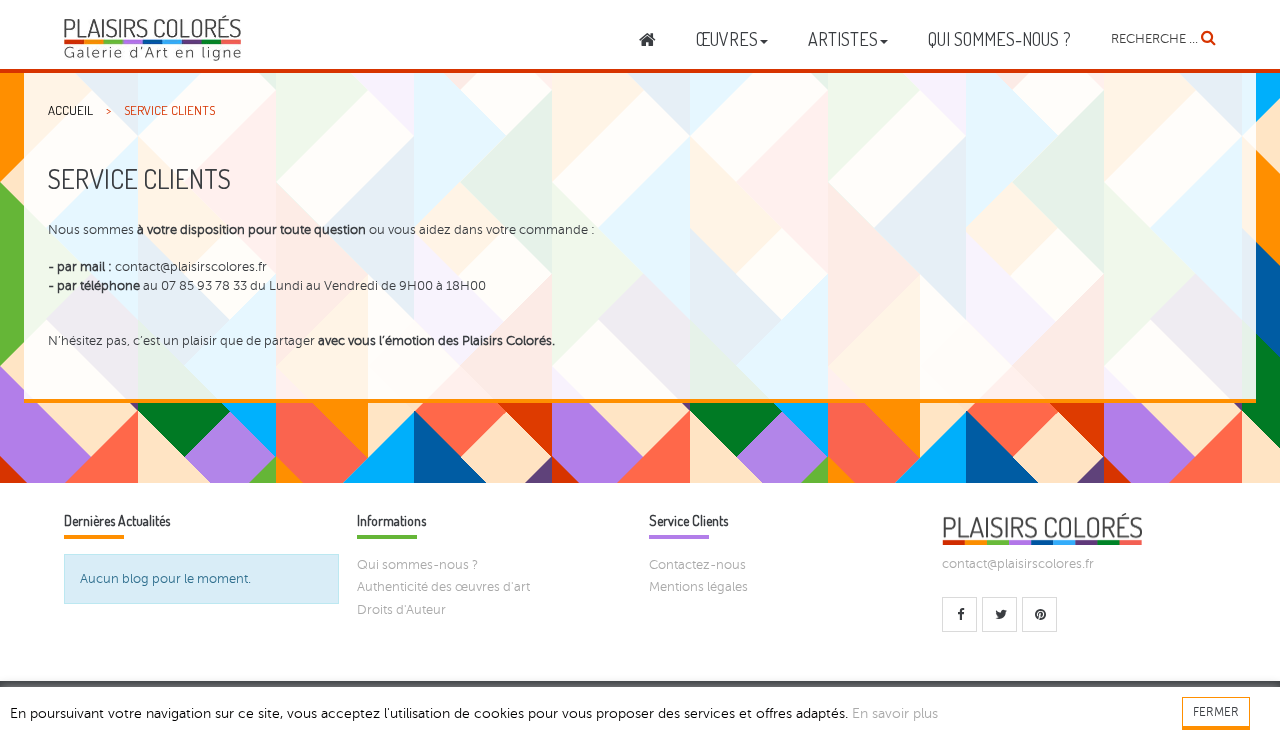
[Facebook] (959, 615)
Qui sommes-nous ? (417, 565)
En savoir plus (895, 713)
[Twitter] (999, 615)
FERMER (1216, 712)
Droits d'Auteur (401, 610)
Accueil (70, 110)
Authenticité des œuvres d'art (443, 587)
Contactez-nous (697, 565)
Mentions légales (698, 587)
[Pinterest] (1039, 615)
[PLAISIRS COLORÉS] (152, 38)
